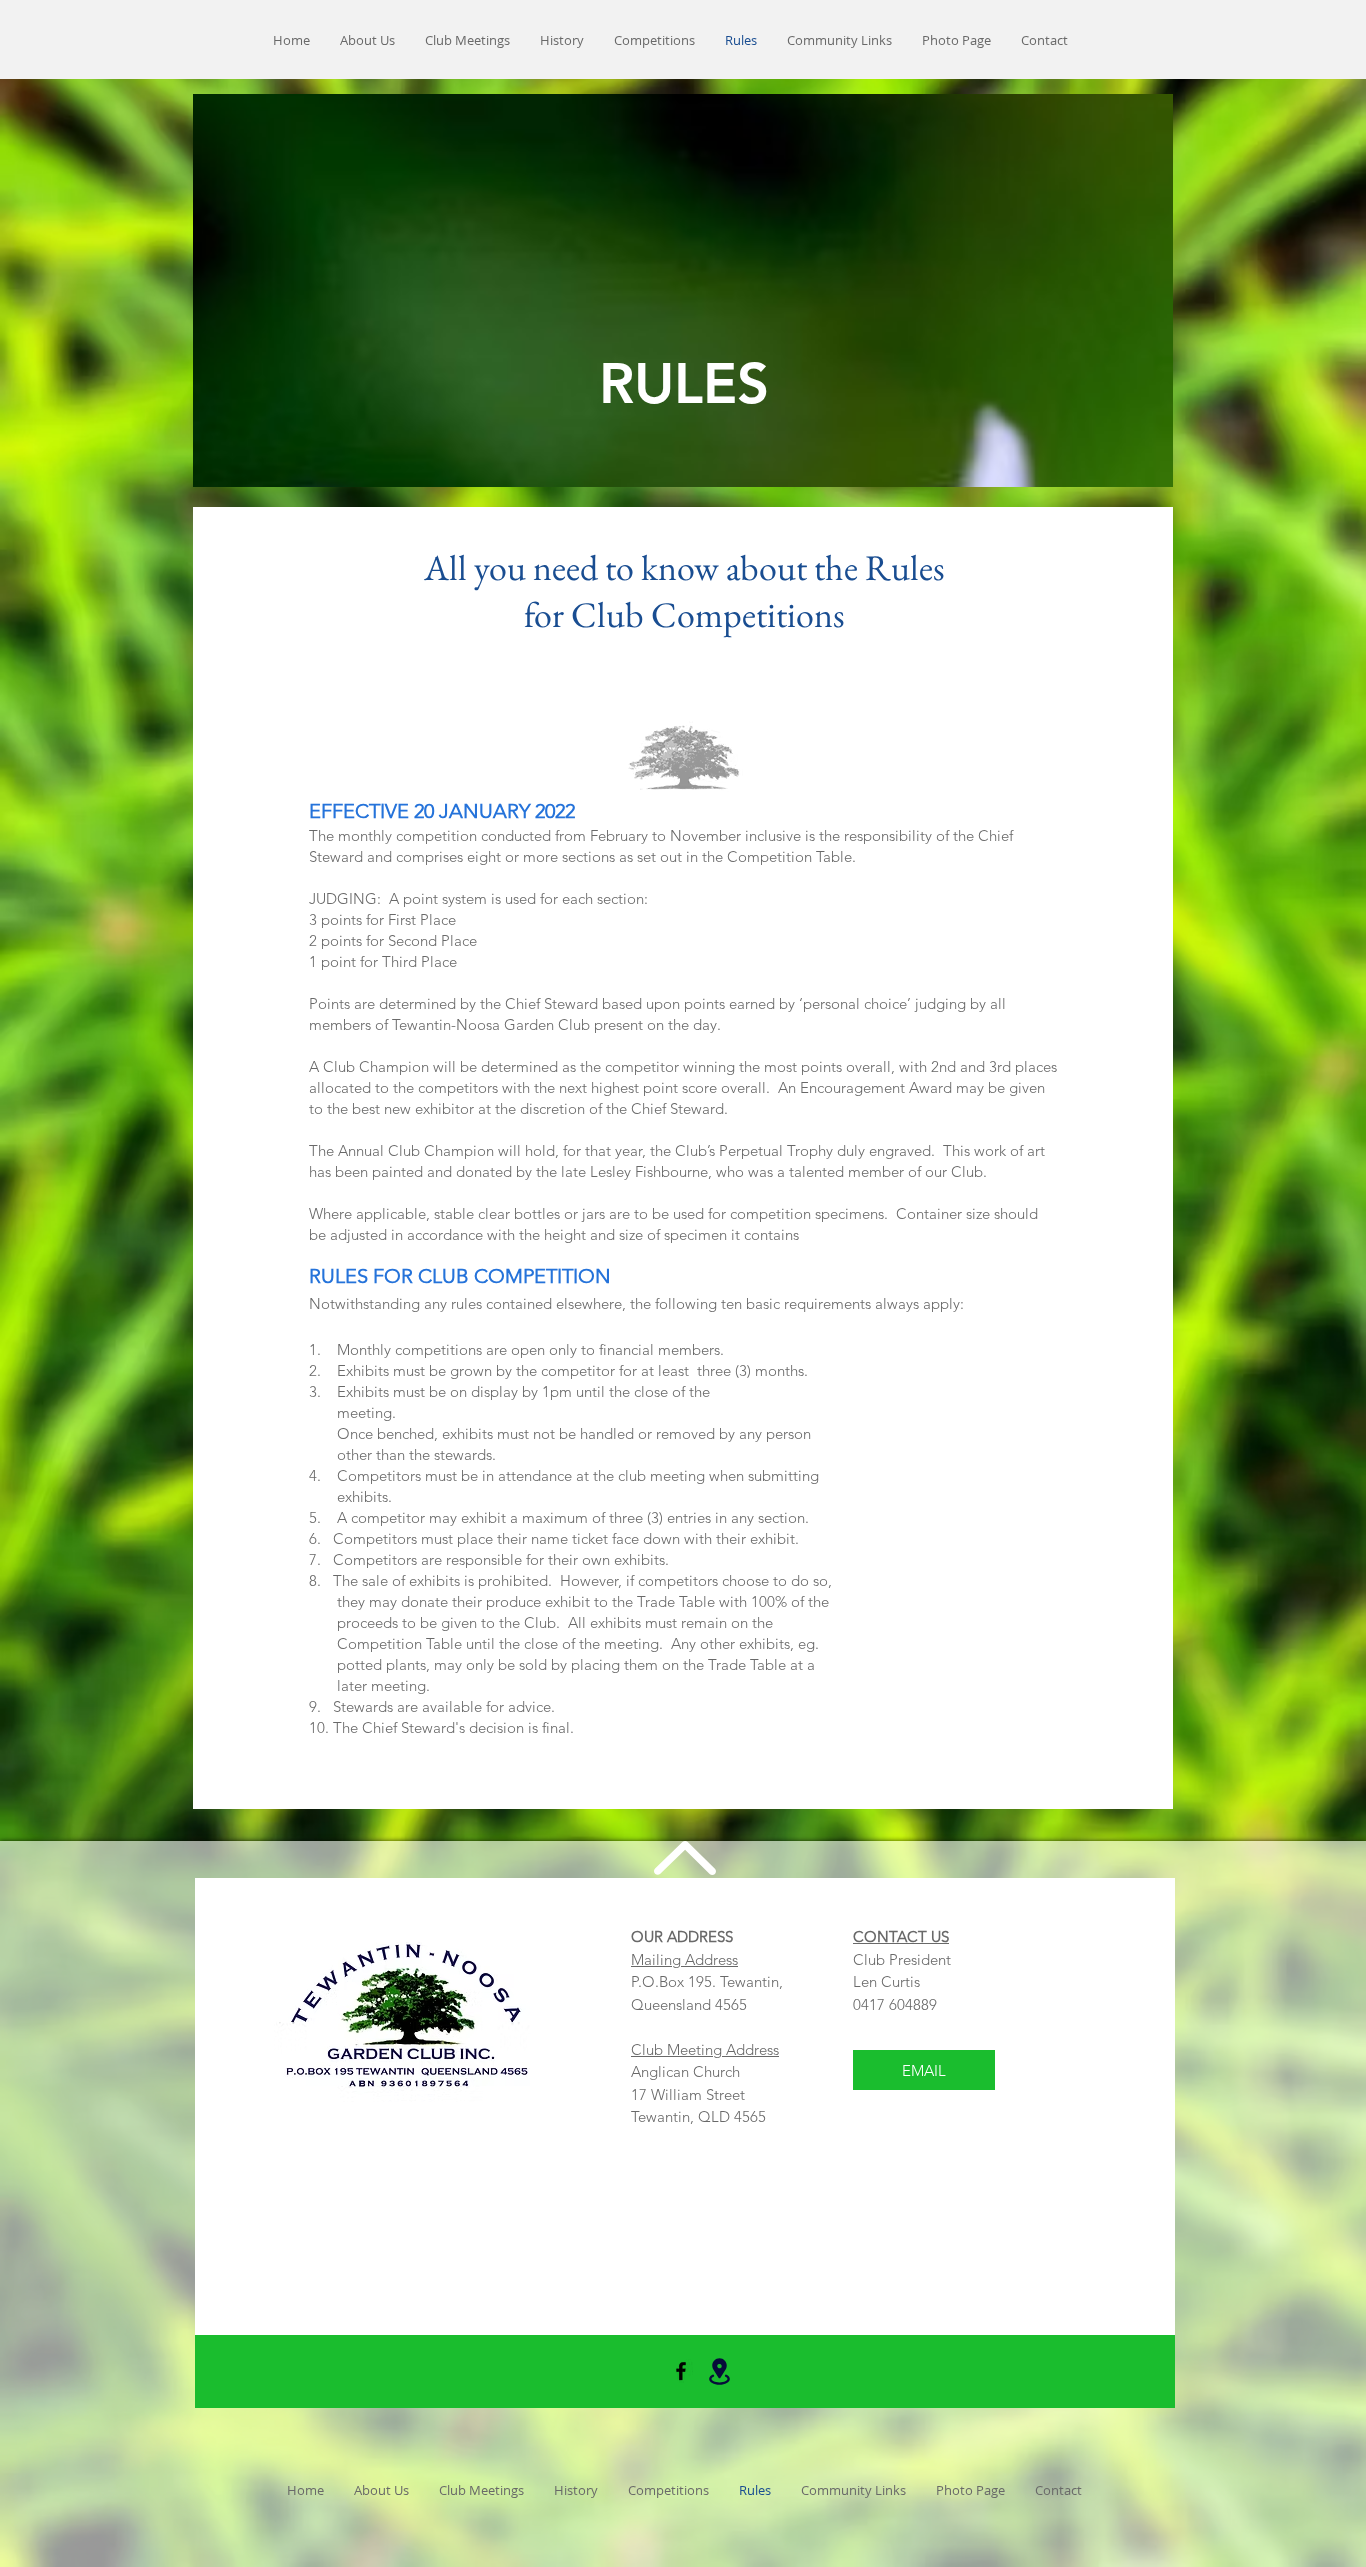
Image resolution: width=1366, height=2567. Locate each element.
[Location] (719, 2371)
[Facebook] (681, 2371)
